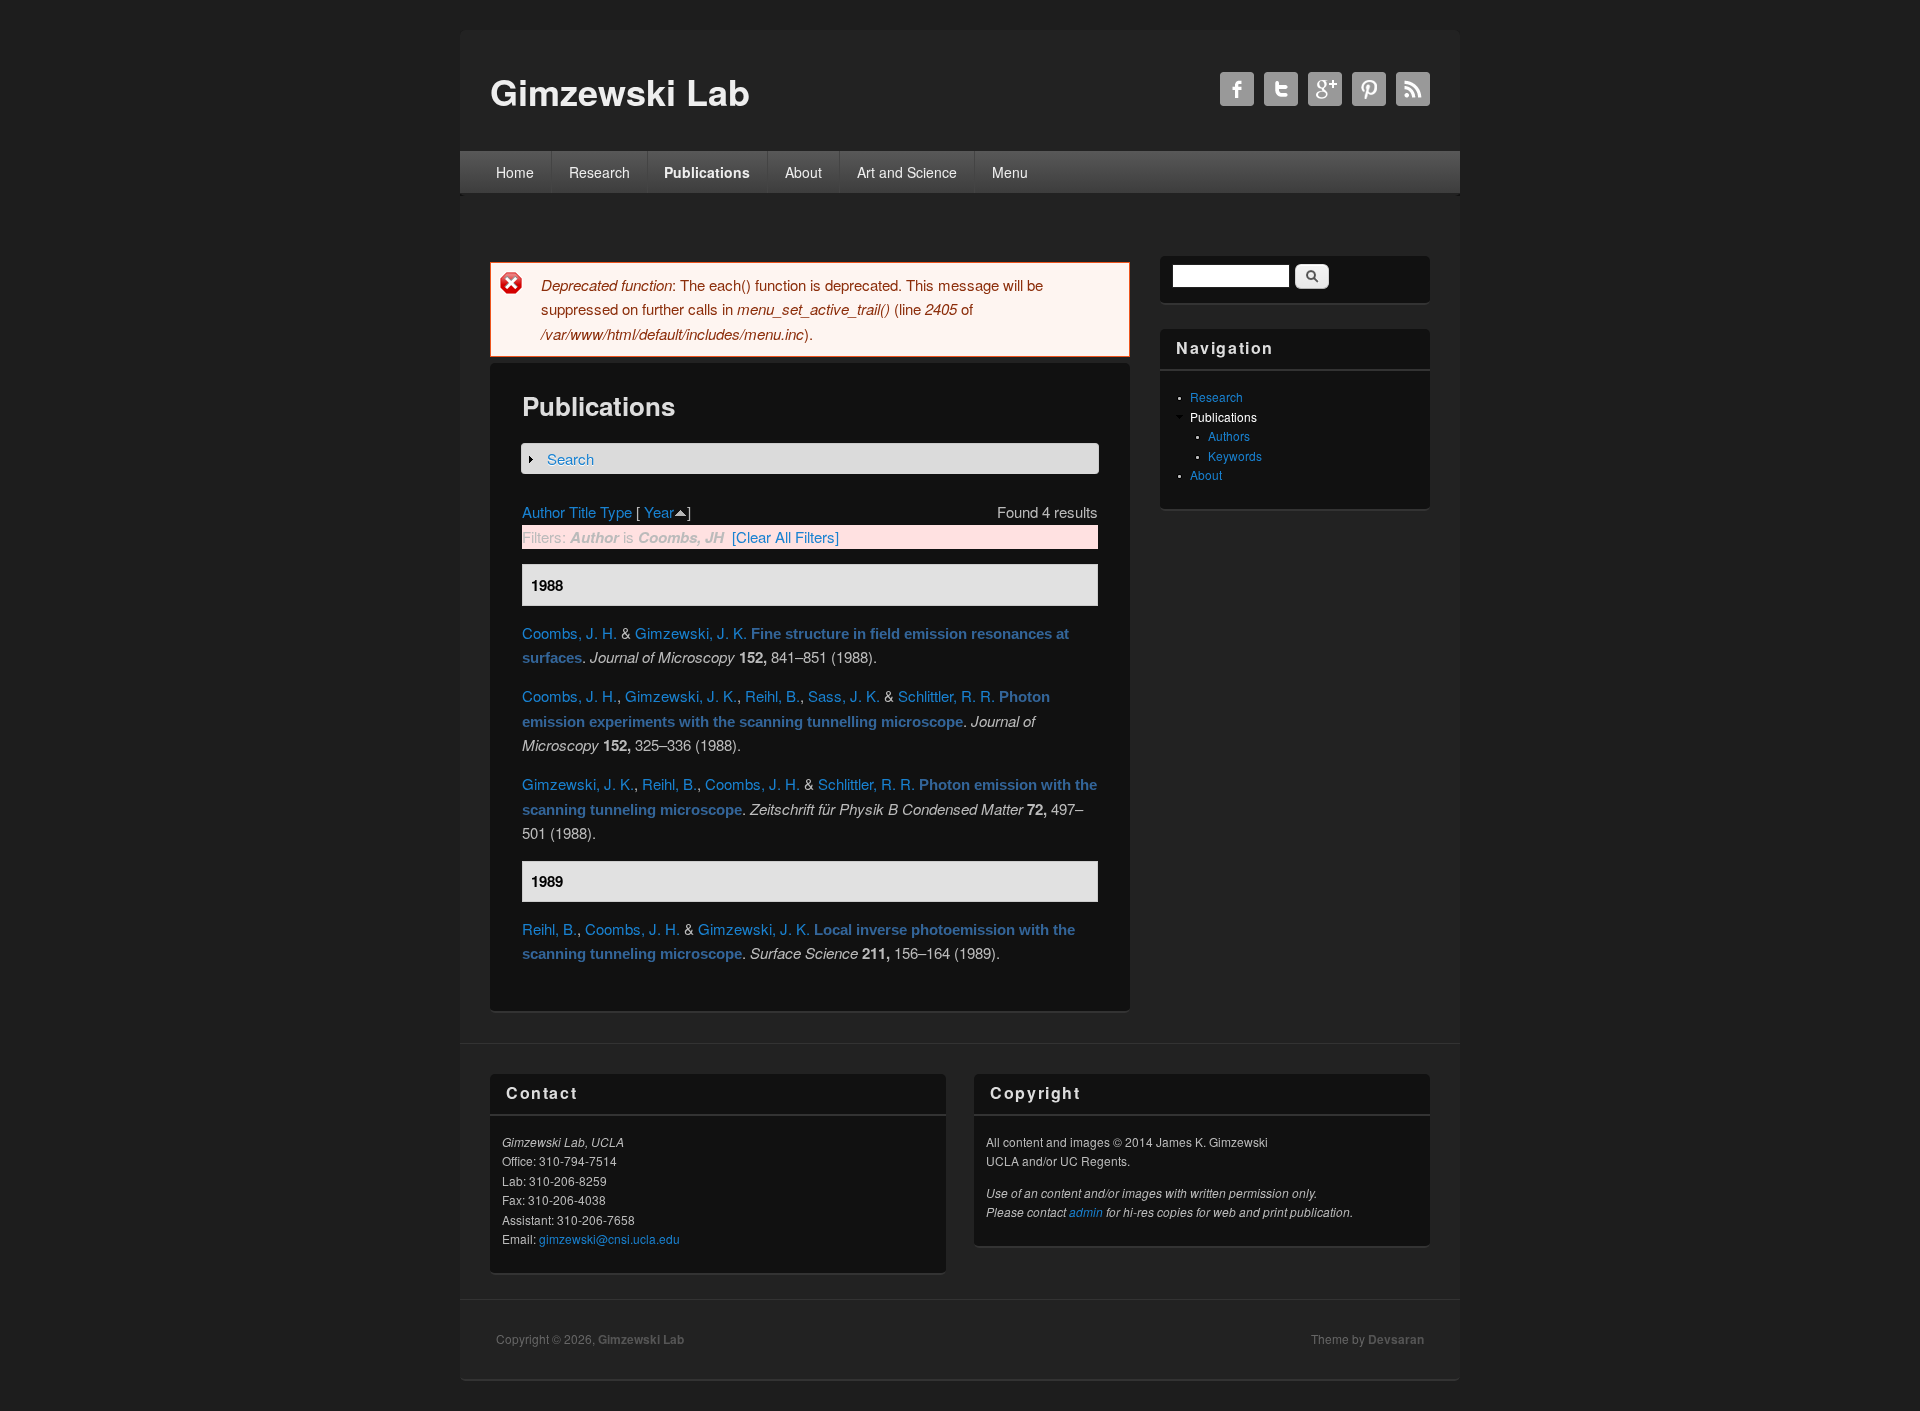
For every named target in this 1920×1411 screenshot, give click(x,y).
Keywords (1235, 455)
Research (599, 172)
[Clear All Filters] (785, 536)
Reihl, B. (772, 695)
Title (582, 511)
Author (543, 511)
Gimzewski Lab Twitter (1281, 89)
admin (1086, 1211)
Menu (1010, 172)
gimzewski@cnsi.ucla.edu (609, 1238)
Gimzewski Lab (641, 1339)
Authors (1229, 435)
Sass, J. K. (844, 695)
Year (659, 511)
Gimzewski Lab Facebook (1237, 89)
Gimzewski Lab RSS (1413, 89)
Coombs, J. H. (569, 632)
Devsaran (1396, 1339)
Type (616, 511)
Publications (707, 172)
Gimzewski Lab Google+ (1325, 89)
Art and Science (907, 172)
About (803, 172)
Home (515, 172)
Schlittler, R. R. (946, 695)
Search (570, 458)
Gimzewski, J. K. (691, 632)
